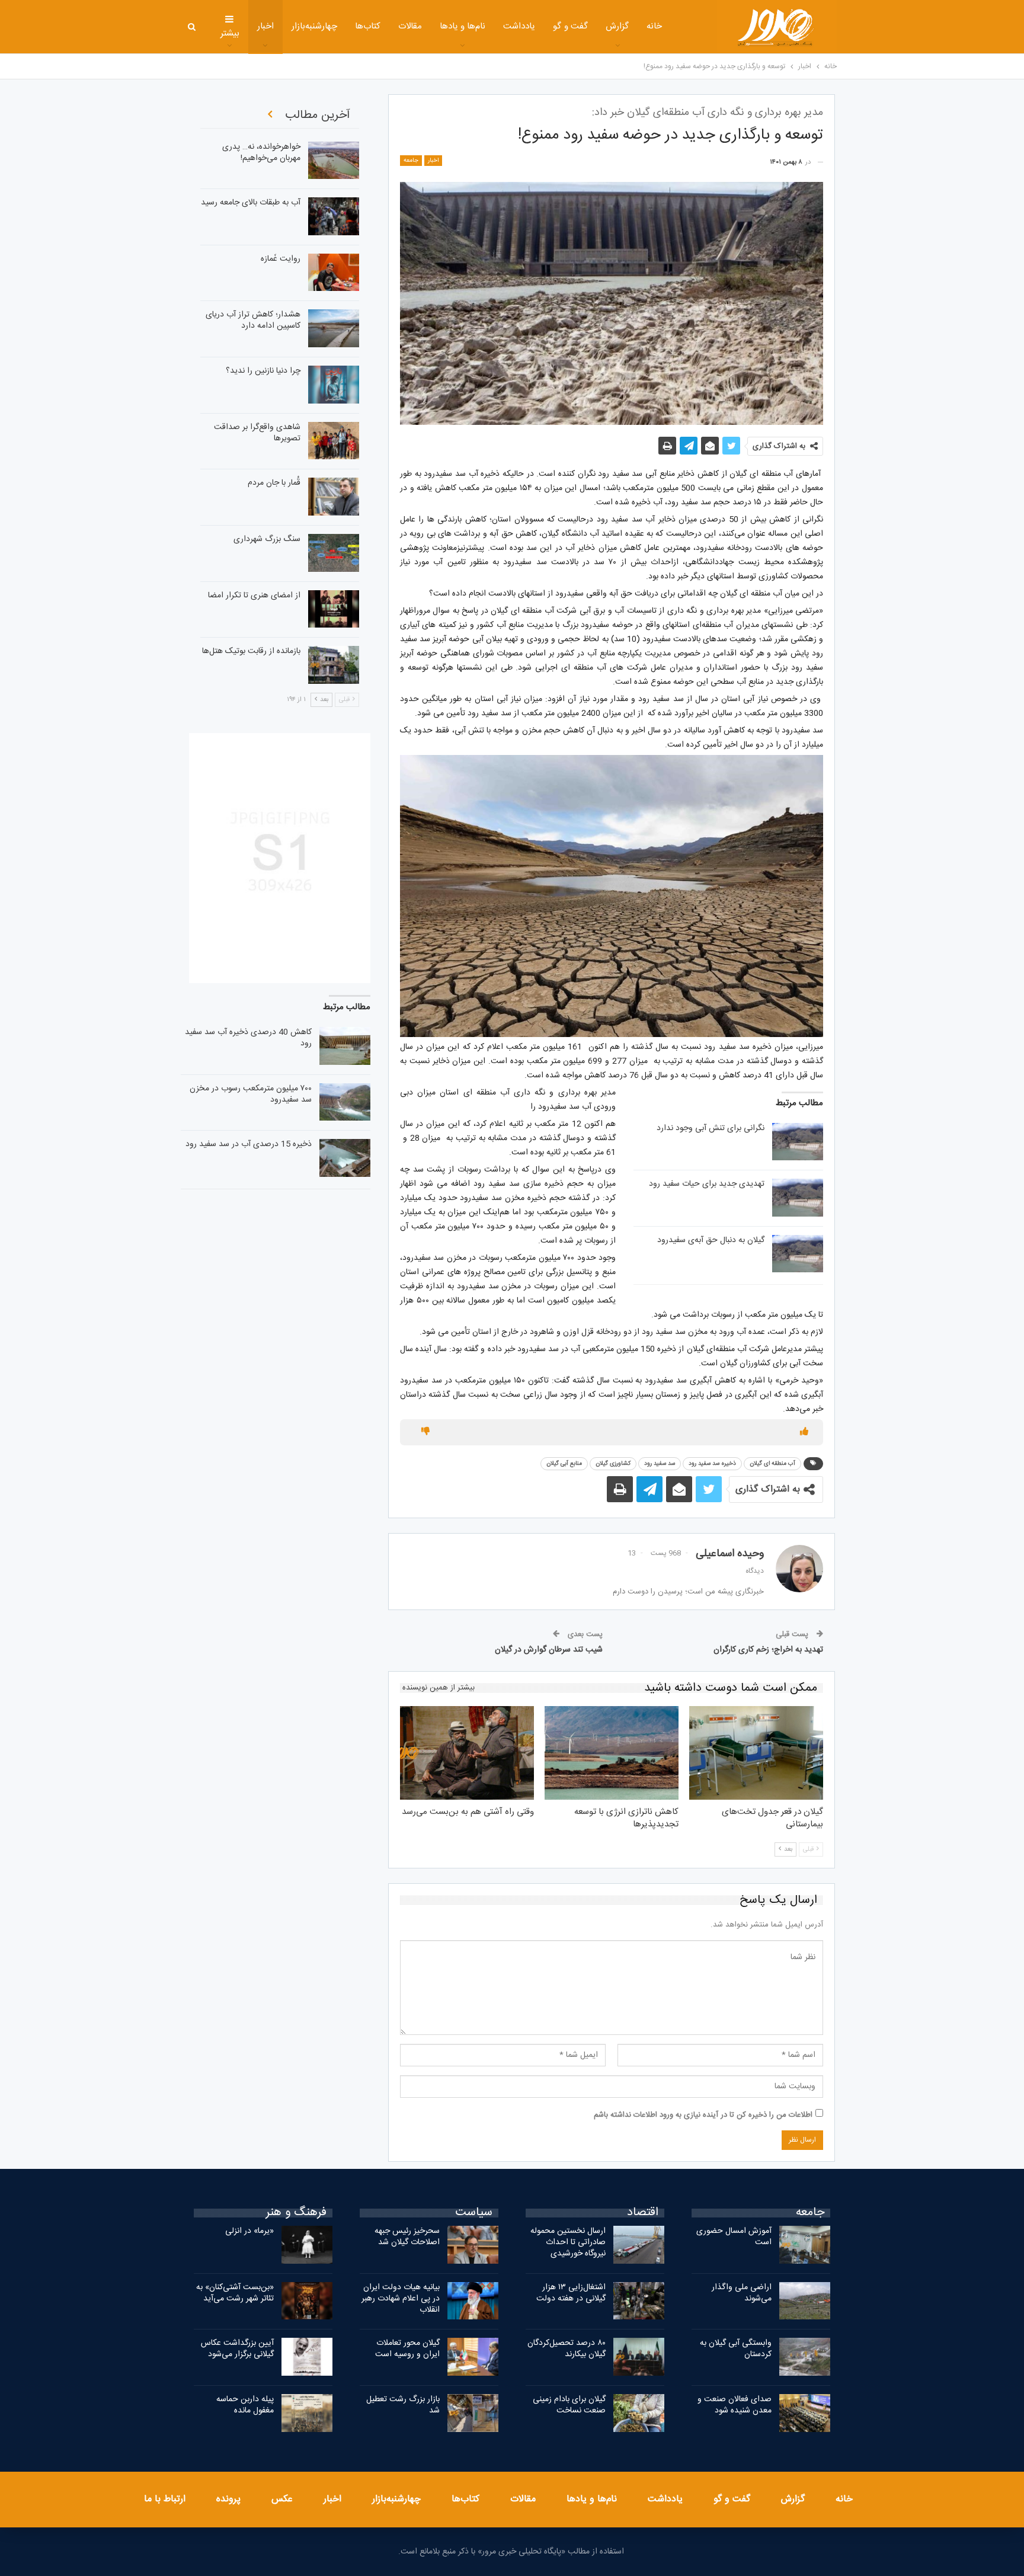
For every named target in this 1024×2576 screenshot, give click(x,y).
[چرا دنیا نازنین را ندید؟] (334, 385)
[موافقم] (804, 1432)
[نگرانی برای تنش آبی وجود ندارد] (798, 1142)
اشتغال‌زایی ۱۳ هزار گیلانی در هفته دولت (571, 2293)
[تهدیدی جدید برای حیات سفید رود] (798, 1198)
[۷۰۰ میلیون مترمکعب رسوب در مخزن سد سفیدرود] (345, 1102)
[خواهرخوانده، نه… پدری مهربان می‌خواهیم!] (334, 161)
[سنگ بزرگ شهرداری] (334, 553)
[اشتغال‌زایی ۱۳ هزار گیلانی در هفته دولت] (639, 2301)
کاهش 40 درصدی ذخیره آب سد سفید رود (248, 1038)
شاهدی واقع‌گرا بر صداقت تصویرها (257, 433)
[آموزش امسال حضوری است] (805, 2245)
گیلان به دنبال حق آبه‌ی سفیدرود (711, 1240)
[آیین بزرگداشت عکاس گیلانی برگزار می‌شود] (307, 2357)
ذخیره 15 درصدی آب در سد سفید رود (249, 1144)
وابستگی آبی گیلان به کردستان (736, 2349)
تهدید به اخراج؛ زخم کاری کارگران (768, 1650)
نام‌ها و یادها (463, 26)
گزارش (617, 26)
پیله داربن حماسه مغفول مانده (245, 2405)
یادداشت (519, 26)
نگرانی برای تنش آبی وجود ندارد (711, 1128)
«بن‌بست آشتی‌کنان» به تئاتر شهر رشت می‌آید (235, 2293)
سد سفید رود (660, 1464)
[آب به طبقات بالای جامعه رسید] (334, 216)
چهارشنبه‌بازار (314, 26)
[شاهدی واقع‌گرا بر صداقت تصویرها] (334, 441)
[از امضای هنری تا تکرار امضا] (334, 609)
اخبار (265, 26)
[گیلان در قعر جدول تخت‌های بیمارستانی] (756, 1753)
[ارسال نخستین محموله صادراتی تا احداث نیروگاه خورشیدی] (639, 2245)
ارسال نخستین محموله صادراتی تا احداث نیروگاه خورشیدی (568, 2242)
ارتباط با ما (165, 2499)
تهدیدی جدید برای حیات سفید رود (707, 1184)
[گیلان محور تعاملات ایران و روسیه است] (473, 2357)
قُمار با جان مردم (274, 483)
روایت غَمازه (281, 259)
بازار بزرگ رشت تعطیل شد (403, 2405)
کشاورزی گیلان (613, 1464)
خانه (654, 26)
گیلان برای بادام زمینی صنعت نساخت (569, 2405)
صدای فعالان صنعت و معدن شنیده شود (735, 2405)
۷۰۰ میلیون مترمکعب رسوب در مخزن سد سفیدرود (251, 1094)
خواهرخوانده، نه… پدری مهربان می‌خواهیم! (261, 153)
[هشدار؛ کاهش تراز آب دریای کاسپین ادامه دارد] (334, 328)
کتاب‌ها (368, 26)
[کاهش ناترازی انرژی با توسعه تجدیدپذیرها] (612, 1753)
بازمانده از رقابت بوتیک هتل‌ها (251, 651)
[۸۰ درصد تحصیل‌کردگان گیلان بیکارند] (639, 2357)
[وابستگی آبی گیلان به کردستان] (805, 2357)
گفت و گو (570, 26)
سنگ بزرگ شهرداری (267, 539)
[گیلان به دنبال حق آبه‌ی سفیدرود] (798, 1254)
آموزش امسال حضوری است (734, 2237)
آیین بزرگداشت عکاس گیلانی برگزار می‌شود (237, 2349)
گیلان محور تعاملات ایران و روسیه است (407, 2349)
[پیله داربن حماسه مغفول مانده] (307, 2413)
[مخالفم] (425, 1432)
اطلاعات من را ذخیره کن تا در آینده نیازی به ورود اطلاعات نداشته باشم (703, 2115)
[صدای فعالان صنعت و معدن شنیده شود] (805, 2413)
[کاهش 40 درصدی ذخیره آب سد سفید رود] (345, 1046)
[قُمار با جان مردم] (334, 497)
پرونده (228, 2499)
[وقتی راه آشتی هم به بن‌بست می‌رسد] (467, 1753)
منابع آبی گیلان (564, 1464)
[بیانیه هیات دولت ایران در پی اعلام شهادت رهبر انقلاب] (473, 2301)
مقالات (410, 26)
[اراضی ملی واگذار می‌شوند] (805, 2301)
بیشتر (230, 33)
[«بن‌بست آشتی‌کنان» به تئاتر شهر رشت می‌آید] (307, 2301)
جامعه (411, 161)
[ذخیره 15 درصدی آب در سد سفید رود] (345, 1158)
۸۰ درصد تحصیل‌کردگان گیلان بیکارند (567, 2349)
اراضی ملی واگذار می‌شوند (742, 2293)
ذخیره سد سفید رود (712, 1464)
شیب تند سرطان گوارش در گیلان (549, 1650)
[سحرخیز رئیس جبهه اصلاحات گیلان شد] (473, 2245)
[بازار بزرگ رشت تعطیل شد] (473, 2413)
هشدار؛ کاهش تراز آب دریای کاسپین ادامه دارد (253, 320)
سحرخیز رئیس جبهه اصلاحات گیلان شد (407, 2237)
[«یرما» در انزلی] (307, 2245)
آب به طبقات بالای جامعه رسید (251, 203)
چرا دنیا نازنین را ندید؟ (263, 371)
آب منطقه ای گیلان (772, 1464)
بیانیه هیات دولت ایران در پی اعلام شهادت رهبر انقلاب (401, 2299)
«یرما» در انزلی (249, 2231)
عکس (282, 2499)
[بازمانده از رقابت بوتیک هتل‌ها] (334, 665)
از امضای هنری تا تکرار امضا (254, 596)
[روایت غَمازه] (334, 273)
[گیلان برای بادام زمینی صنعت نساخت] (639, 2413)
